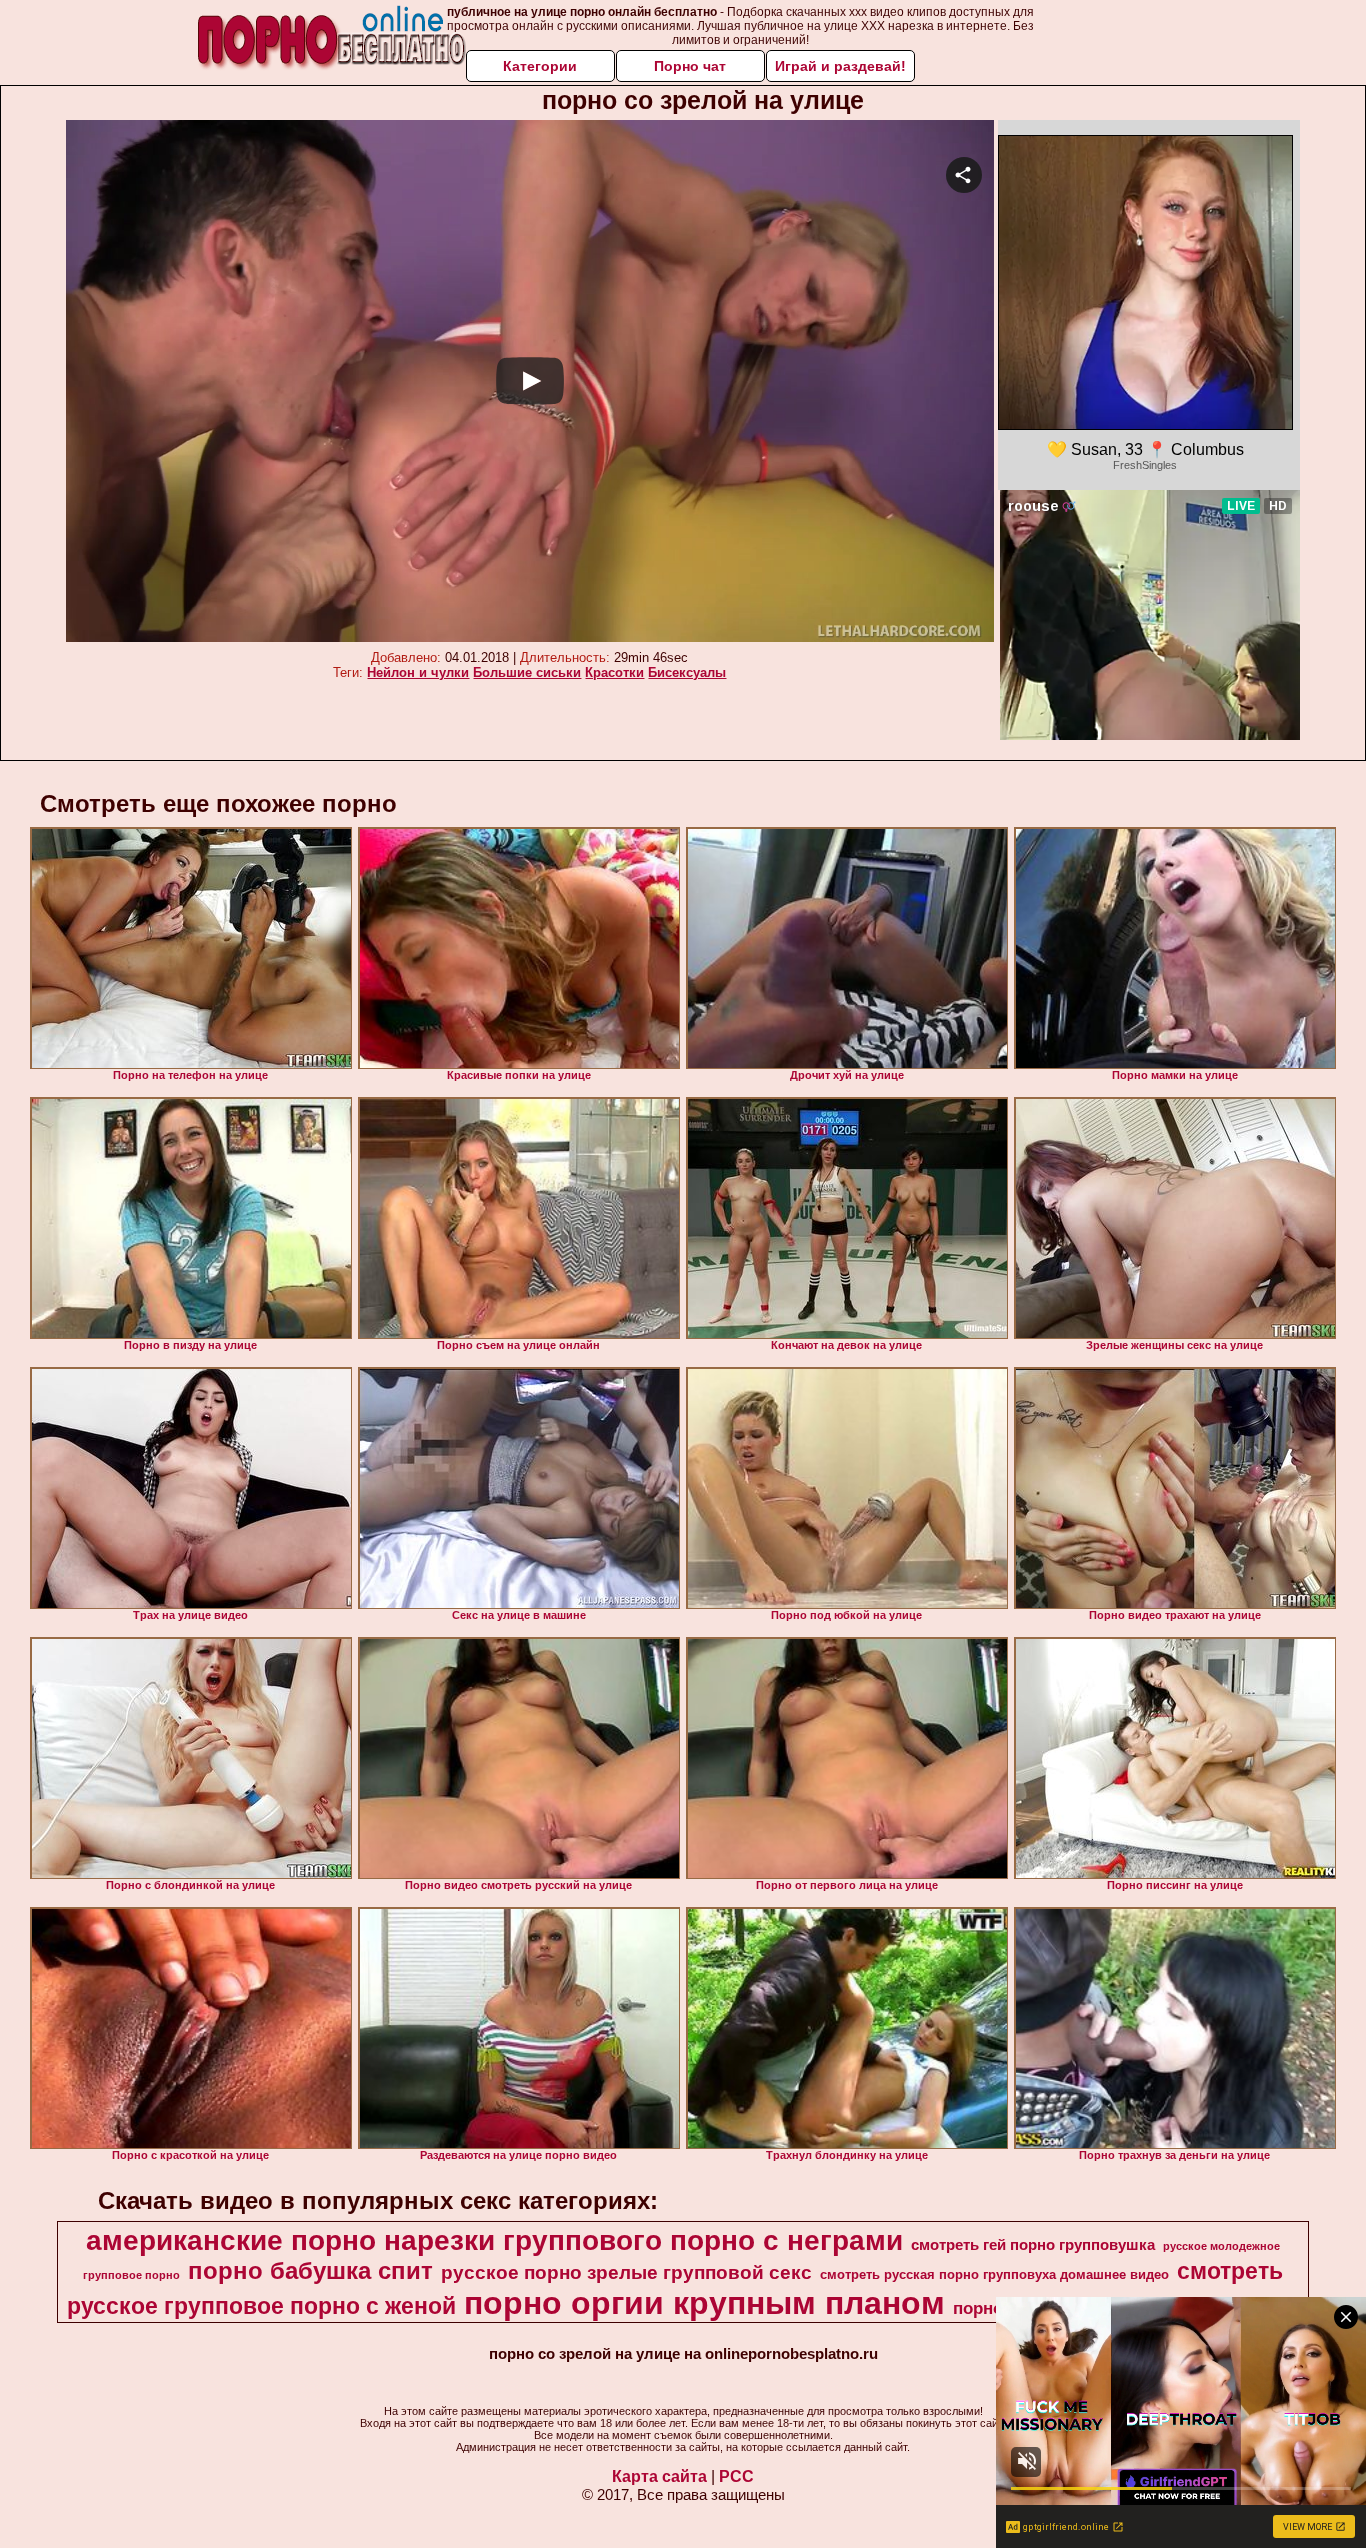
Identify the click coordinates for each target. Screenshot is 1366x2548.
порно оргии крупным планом (704, 2303)
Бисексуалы (687, 672)
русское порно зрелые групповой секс (626, 2272)
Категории (540, 66)
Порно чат (690, 66)
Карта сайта (659, 2476)
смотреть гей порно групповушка (1033, 2245)
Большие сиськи (527, 672)
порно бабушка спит (310, 2270)
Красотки (614, 672)
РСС (736, 2476)
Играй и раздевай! (840, 66)
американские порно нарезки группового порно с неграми (494, 2240)
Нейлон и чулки (418, 672)
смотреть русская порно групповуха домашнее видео (994, 2274)
